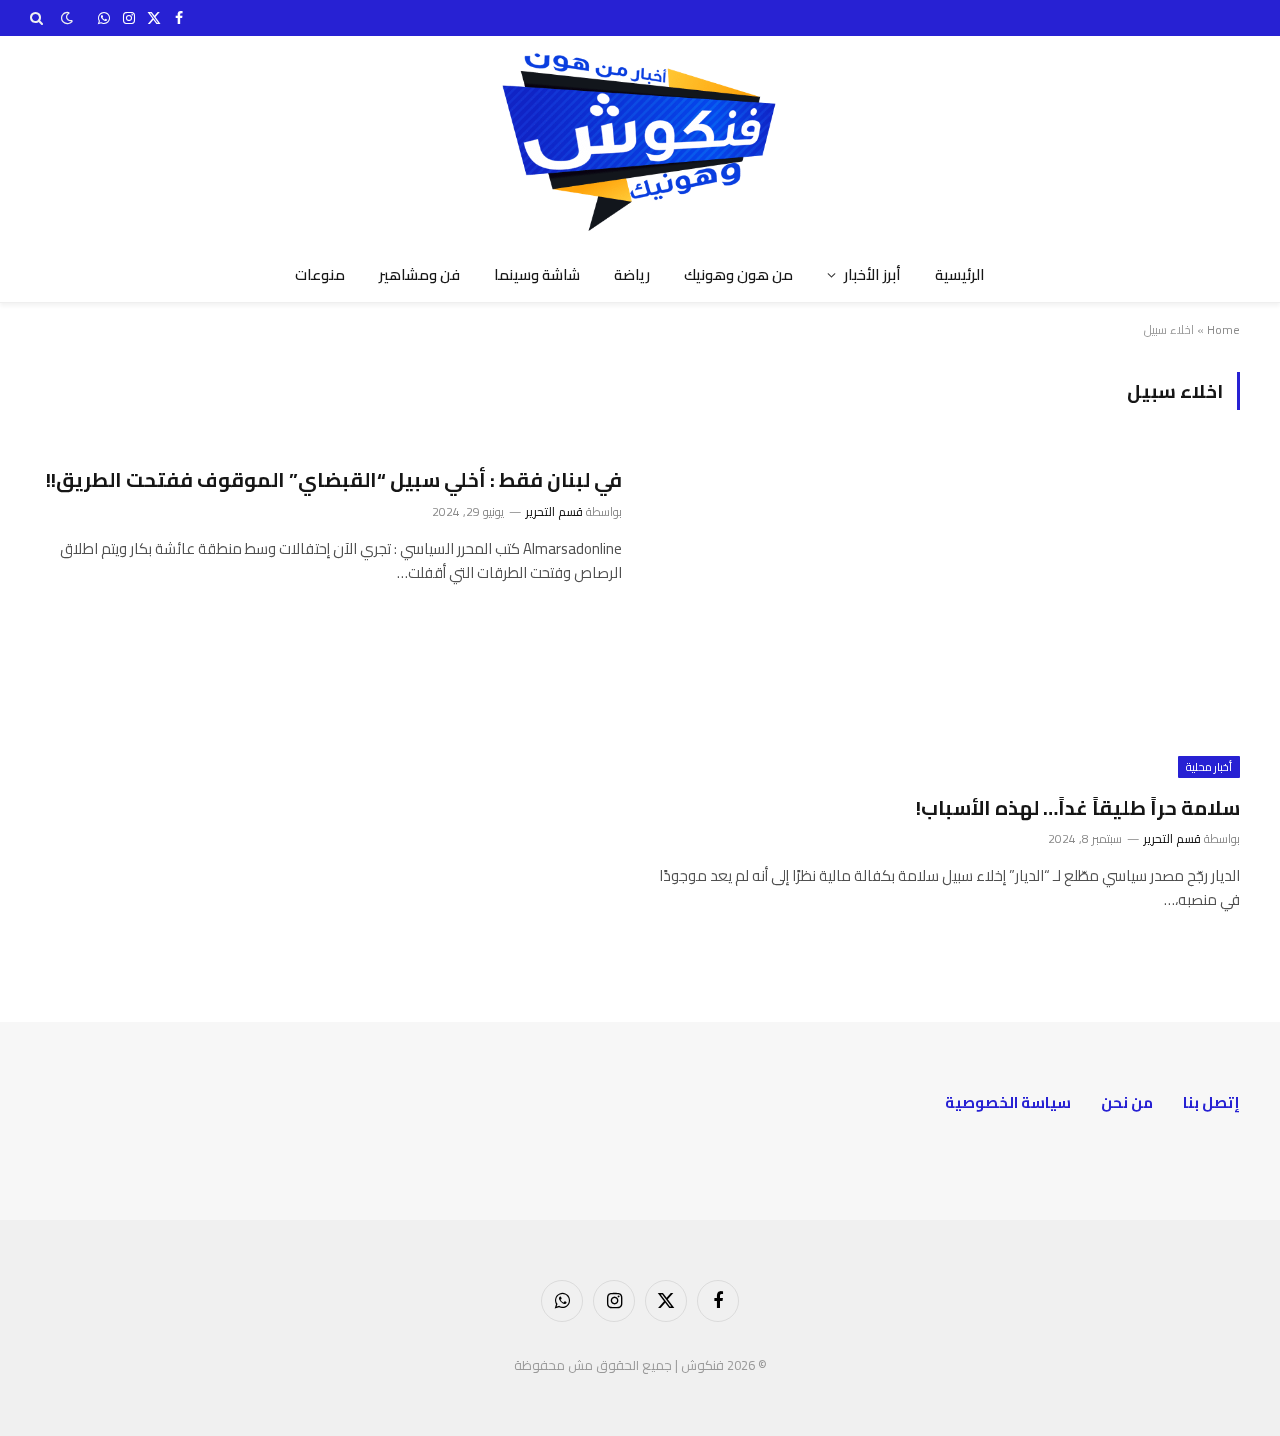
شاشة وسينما (537, 274)
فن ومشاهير (419, 274)
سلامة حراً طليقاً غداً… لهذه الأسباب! (1078, 807)
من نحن (1127, 1102)
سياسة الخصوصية (1008, 1102)
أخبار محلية (1209, 767)
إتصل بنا (1211, 1102)
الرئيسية (960, 274)
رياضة (632, 274)
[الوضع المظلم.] (67, 18)
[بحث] (38, 18)
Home (1223, 329)
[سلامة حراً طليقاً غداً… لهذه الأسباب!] (949, 613)
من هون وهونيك (738, 274)
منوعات (320, 274)
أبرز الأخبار (872, 274)
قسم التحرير (1172, 838)
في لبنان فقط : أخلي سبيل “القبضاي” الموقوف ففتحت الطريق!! (334, 479)
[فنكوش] (640, 142)
